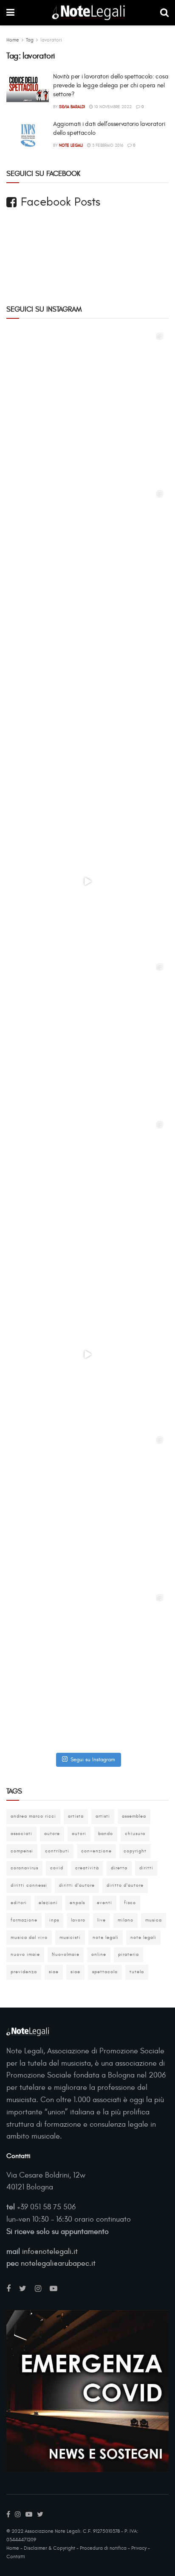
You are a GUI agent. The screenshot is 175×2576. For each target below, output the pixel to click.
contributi (57, 1851)
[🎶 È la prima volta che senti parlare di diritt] (87, 1039)
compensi (22, 1851)
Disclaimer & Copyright (49, 2548)
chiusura (135, 1834)
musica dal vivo (29, 1937)
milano (126, 1920)
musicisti (70, 1937)
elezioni (48, 1903)
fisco (130, 1903)
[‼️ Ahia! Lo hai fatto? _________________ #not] (87, 1354)
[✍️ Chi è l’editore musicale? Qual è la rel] (87, 1197)
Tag (30, 40)
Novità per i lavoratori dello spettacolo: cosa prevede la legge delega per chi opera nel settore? (111, 85)
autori (79, 1834)
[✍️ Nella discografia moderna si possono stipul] (87, 566)
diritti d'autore (77, 1885)
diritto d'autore (125, 1885)
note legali (106, 1937)
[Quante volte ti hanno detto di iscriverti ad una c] (87, 1670)
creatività (87, 1868)
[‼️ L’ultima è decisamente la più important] (87, 1512)
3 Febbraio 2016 (107, 145)
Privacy (139, 2548)
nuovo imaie (25, 1954)
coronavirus (24, 1868)
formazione (24, 1920)
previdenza (24, 1972)
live (102, 1920)
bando (106, 1834)
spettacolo (105, 1972)
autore (52, 1834)
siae (54, 1972)
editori (19, 1903)
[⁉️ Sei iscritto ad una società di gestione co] (87, 881)
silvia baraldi (72, 107)
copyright (135, 1851)
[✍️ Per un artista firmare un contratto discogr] (87, 408)
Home (13, 40)
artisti (103, 1816)
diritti (146, 1868)
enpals (77, 1903)
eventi (104, 1903)
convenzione (96, 1851)
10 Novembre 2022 (112, 107)
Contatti (16, 2557)
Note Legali (71, 145)
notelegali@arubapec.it (58, 2263)
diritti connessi (29, 1885)
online (99, 1954)
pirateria (128, 1954)
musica (154, 1920)
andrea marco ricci (33, 1816)
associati (21, 1834)
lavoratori (51, 40)
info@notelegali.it (50, 2252)
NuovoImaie (66, 1954)
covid (57, 1868)
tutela (137, 1972)
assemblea (134, 1816)
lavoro (78, 1920)
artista (76, 1816)
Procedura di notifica (103, 2548)
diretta (119, 1868)
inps (54, 1920)
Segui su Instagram (93, 1760)
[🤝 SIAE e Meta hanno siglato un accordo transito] (87, 724)
